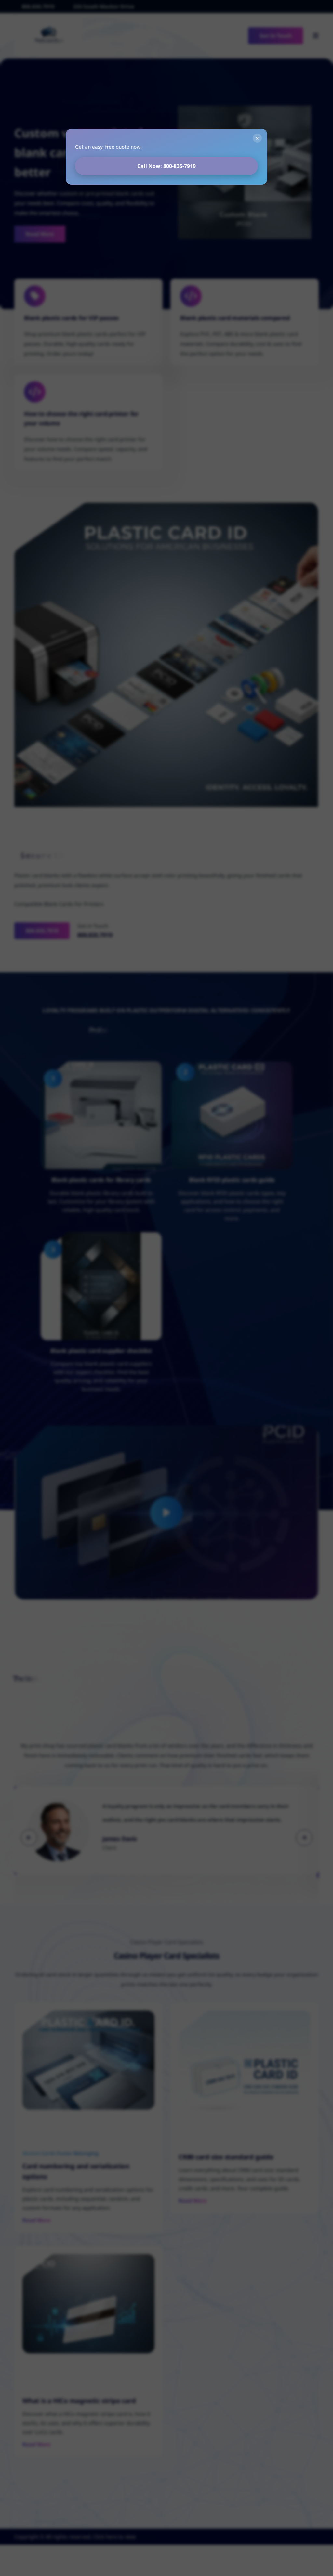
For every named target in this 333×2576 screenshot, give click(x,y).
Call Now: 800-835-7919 (166, 166)
